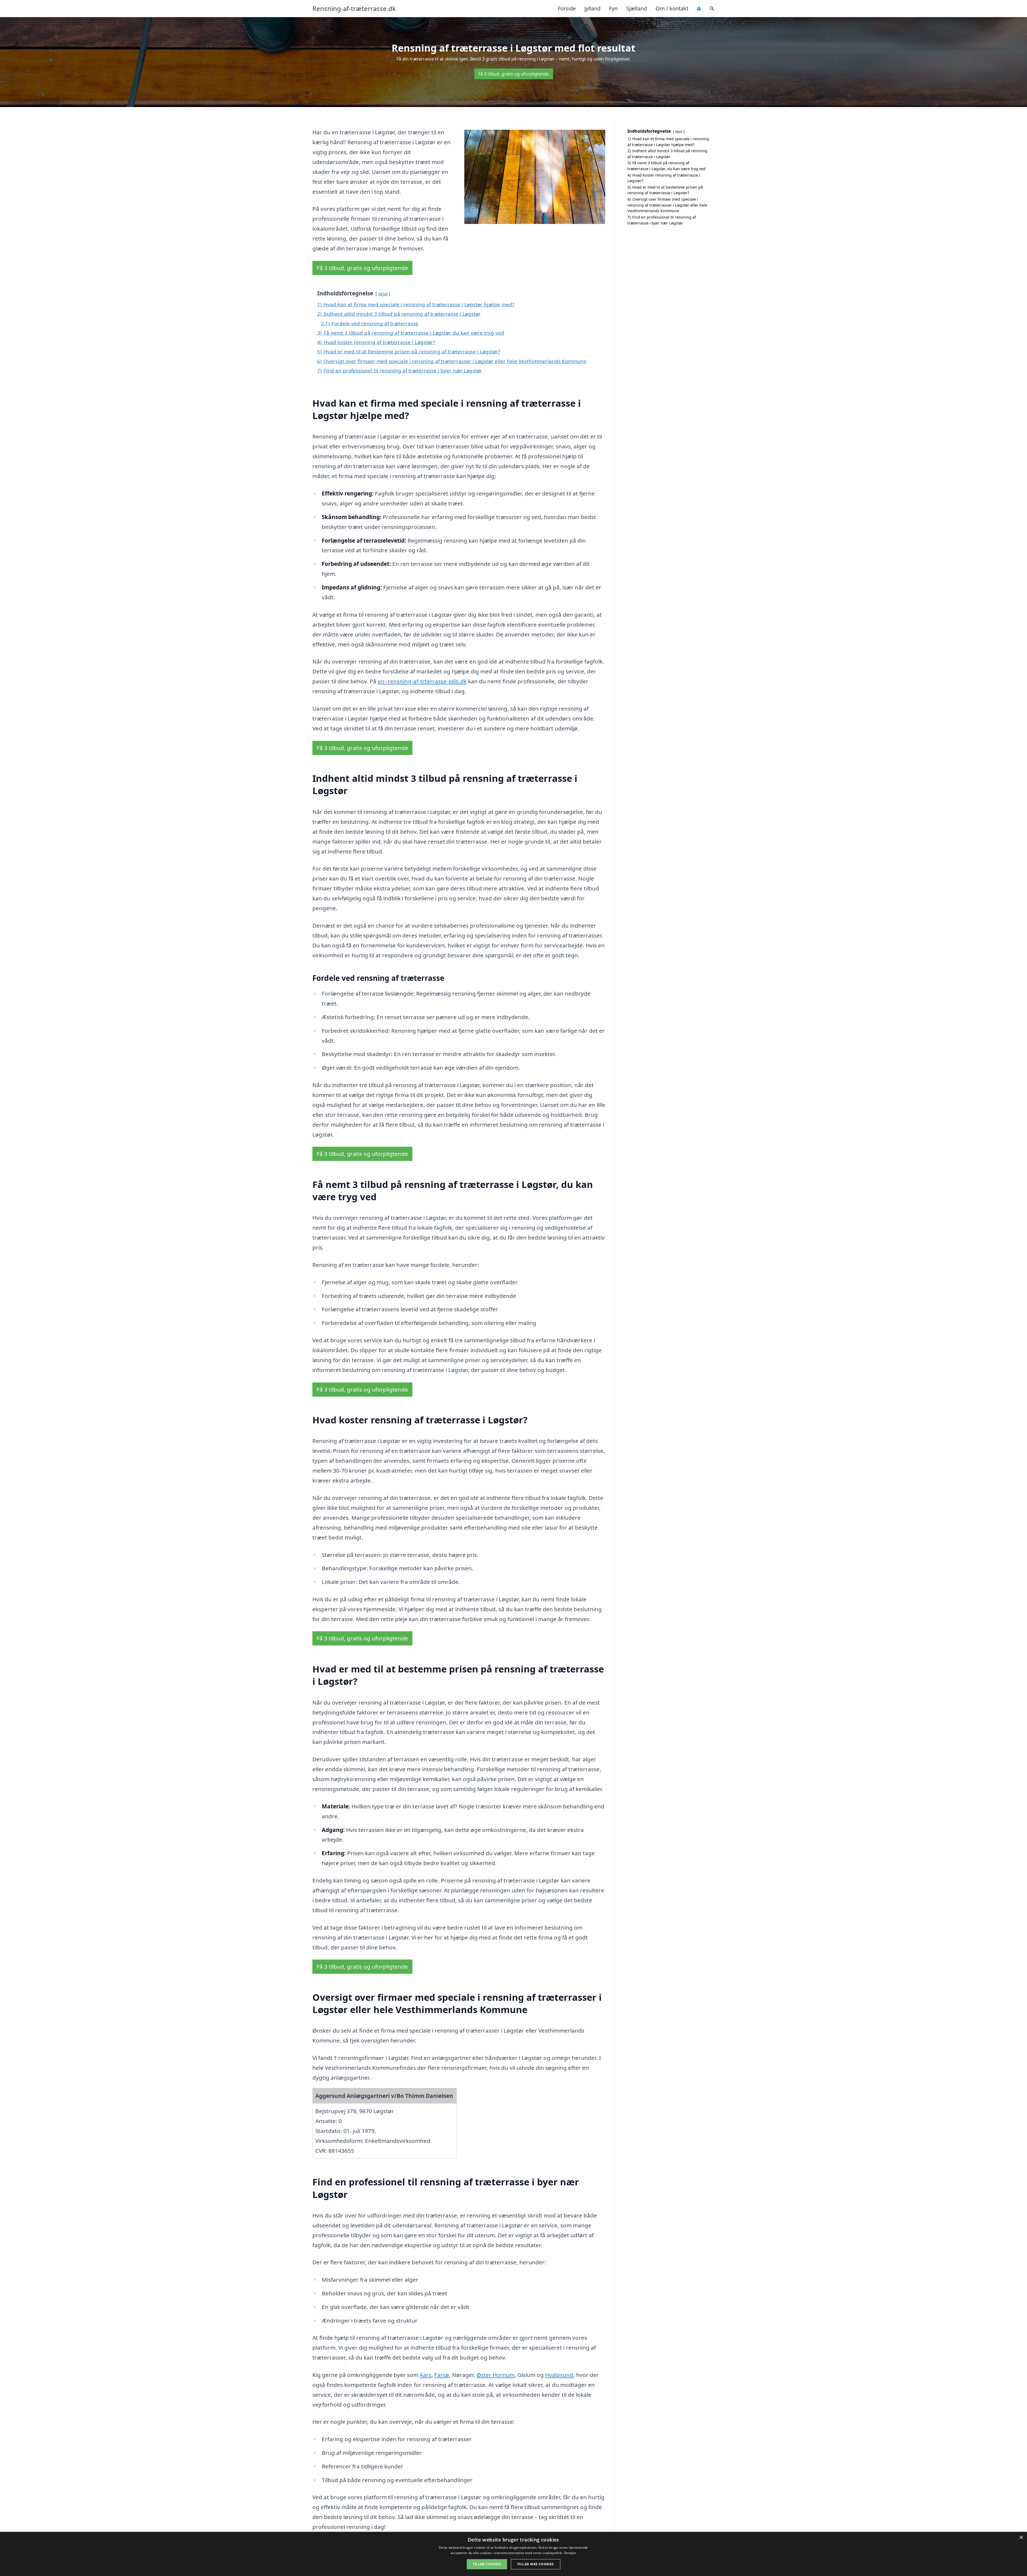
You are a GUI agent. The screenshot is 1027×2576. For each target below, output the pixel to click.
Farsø (442, 2375)
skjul (383, 294)
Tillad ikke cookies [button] (536, 2564)
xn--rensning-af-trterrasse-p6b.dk (422, 681)
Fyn (613, 8)
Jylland (592, 8)
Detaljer (570, 2553)
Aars (426, 2375)
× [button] (1021, 2538)
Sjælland (637, 8)
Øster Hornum (496, 2375)
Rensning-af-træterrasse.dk (354, 9)
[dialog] (513, 2554)
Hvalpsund (559, 2375)
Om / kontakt (672, 8)
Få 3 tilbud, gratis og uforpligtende (514, 74)
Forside (567, 8)
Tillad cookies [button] (487, 2564)
